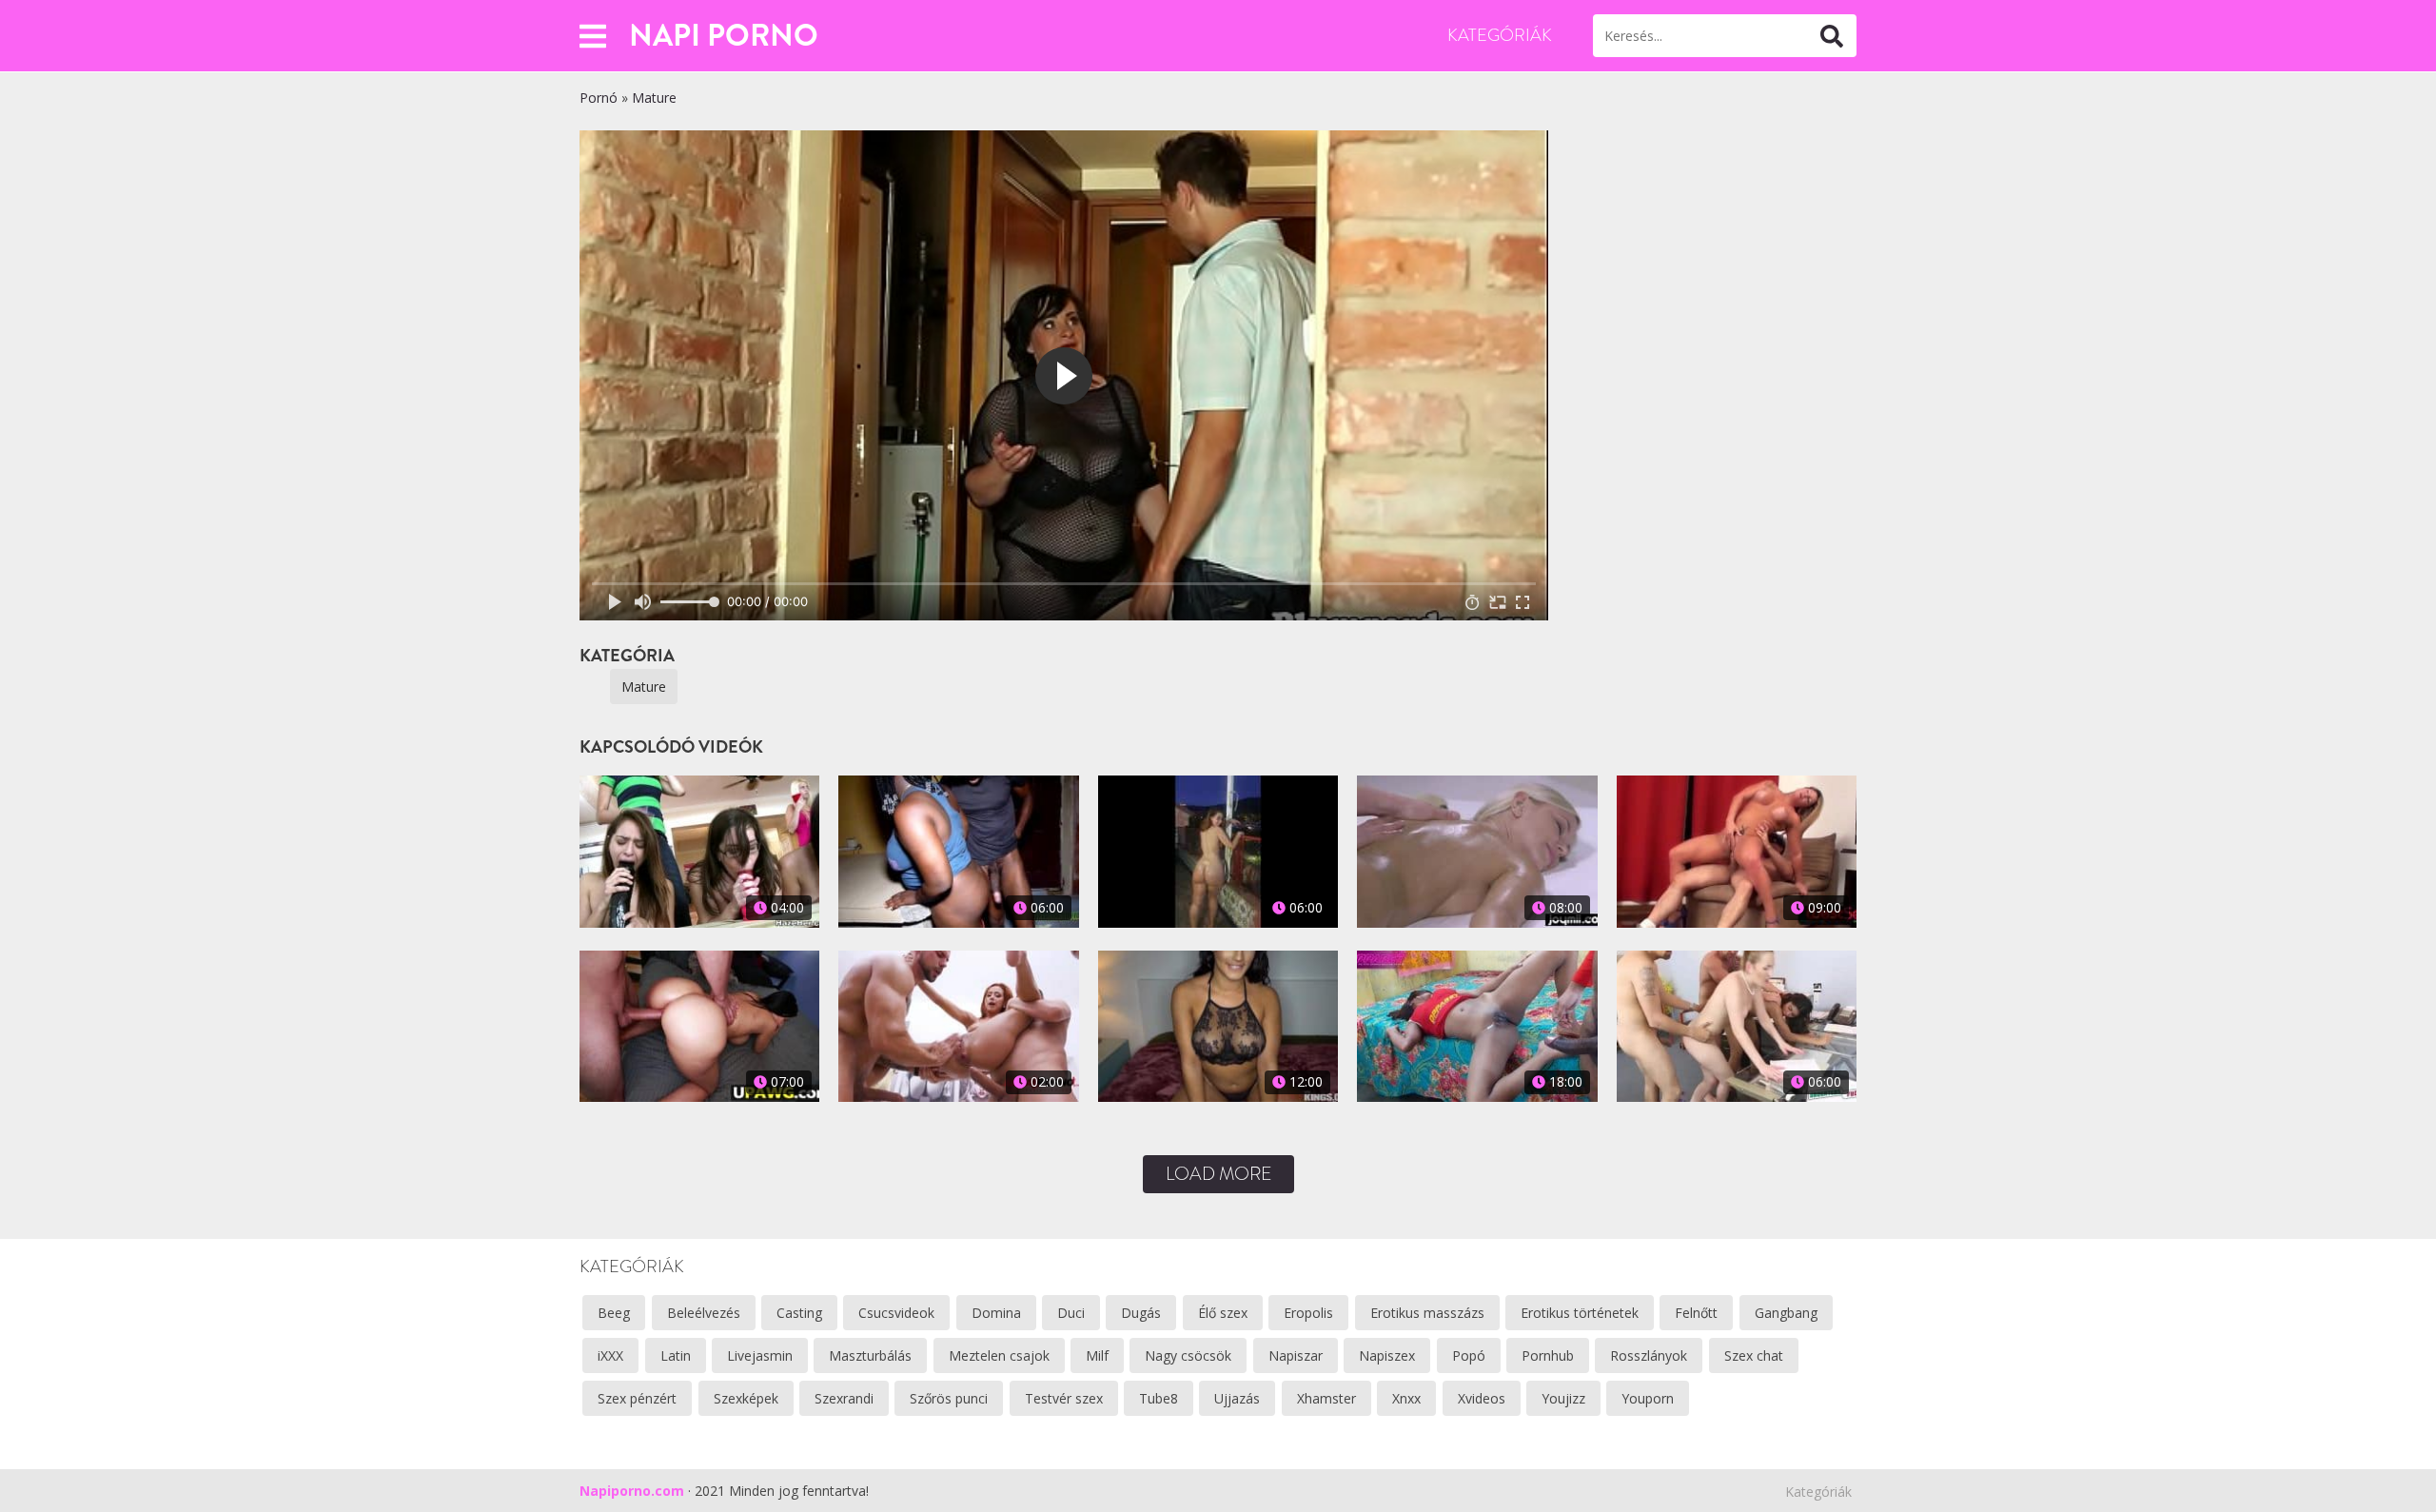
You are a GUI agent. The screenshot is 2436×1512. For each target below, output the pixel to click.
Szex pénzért (637, 1398)
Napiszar (1296, 1355)
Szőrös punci (949, 1398)
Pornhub (1548, 1355)
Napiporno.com (632, 1491)
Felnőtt (1696, 1313)
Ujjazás (1237, 1398)
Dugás (1141, 1313)
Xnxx (1406, 1398)
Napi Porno (724, 35)
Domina (996, 1313)
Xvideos (1482, 1398)
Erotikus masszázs (1427, 1313)
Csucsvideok (896, 1313)
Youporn (1648, 1398)
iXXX (610, 1355)
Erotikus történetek (1580, 1313)
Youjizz (1563, 1398)
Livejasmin (760, 1355)
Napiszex (1387, 1355)
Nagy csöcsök (1188, 1355)
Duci (1071, 1313)
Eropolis (1308, 1313)
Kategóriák (1500, 35)
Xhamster (1326, 1398)
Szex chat (1754, 1355)
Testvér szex (1064, 1398)
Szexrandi (844, 1398)
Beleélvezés (704, 1313)
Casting (799, 1313)
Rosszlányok (1649, 1355)
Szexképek (746, 1398)
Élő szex (1223, 1313)
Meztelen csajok (999, 1355)
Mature (654, 98)
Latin (676, 1355)
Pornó (599, 98)
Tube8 (1159, 1398)
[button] (593, 36)
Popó (1469, 1355)
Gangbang (1786, 1313)
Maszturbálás (870, 1355)
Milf (1097, 1355)
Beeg (614, 1313)
